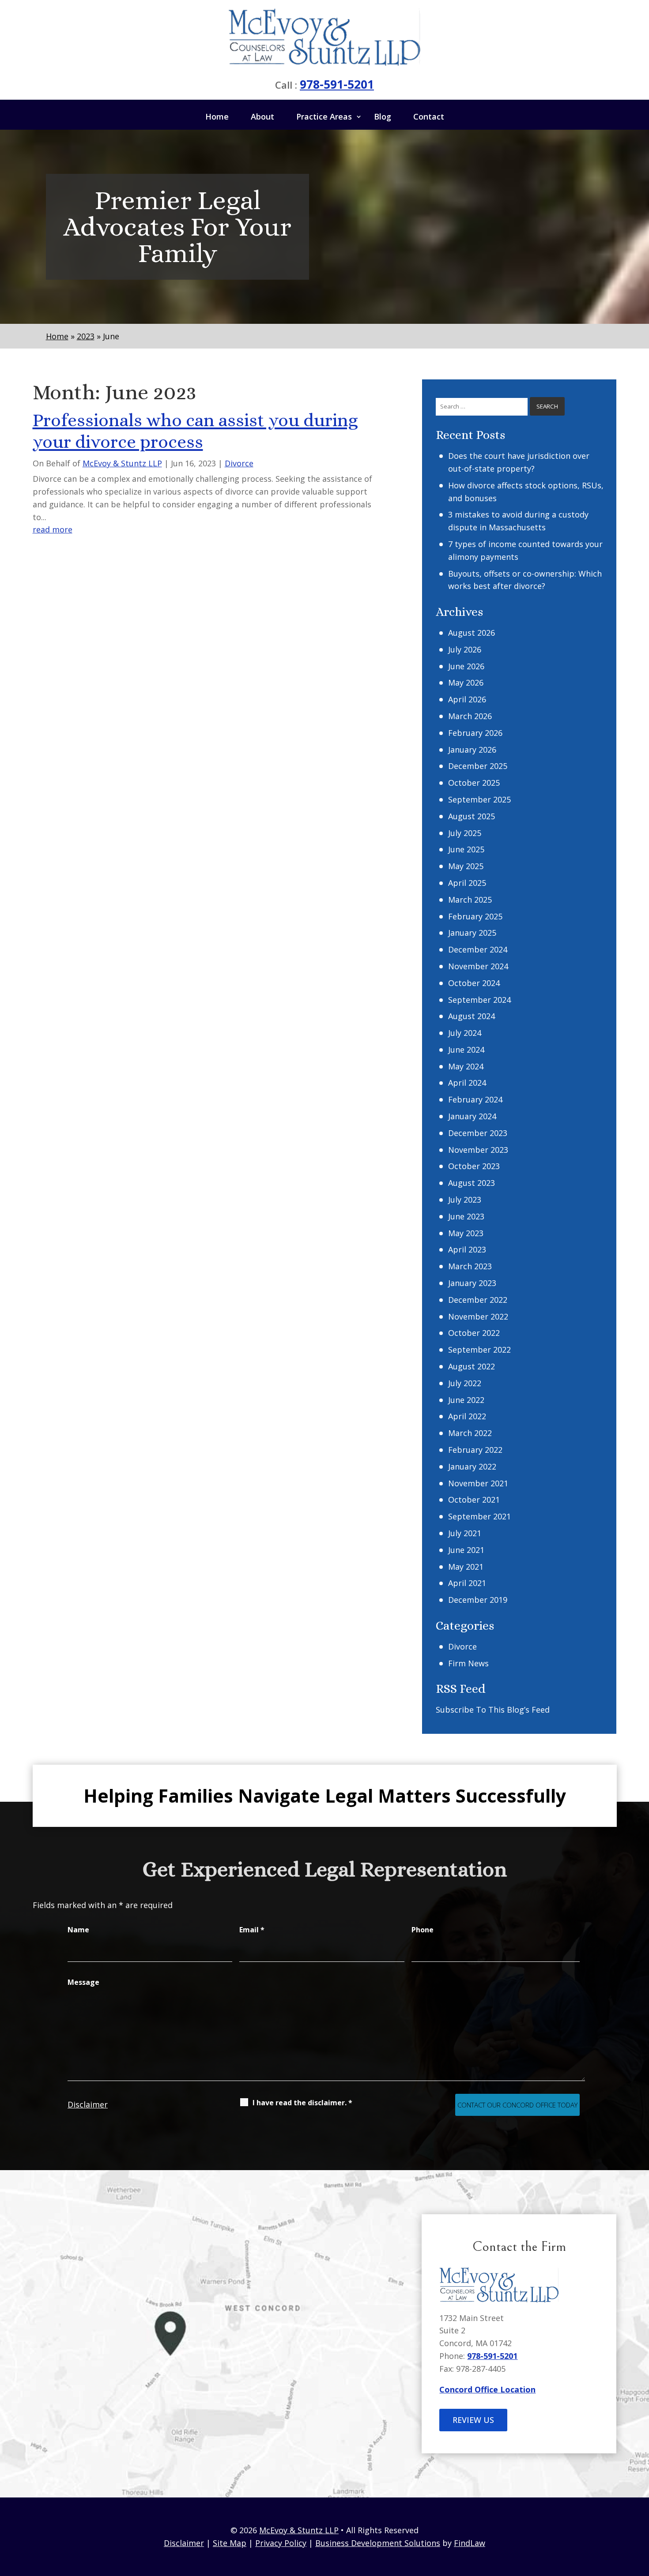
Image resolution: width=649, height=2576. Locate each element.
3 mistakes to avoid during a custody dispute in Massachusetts (518, 521)
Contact (429, 116)
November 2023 (478, 1150)
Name (78, 1930)
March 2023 (470, 1266)
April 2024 (467, 1083)
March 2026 (470, 716)
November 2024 (478, 966)
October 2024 (474, 983)
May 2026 (466, 682)
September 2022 (479, 1350)
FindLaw (470, 2543)
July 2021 (465, 1533)
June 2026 (466, 666)
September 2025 (479, 799)
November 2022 (478, 1316)
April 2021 (467, 1583)
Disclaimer (88, 2104)
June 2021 (466, 1550)
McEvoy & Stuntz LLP (122, 463)
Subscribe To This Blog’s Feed (493, 1710)
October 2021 (474, 1500)
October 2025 (474, 783)
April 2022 (467, 1416)
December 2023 (478, 1133)
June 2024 (466, 1050)
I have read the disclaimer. (302, 2103)
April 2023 (467, 1249)
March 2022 (470, 1433)
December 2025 (478, 766)
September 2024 (479, 1000)
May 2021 (466, 1567)
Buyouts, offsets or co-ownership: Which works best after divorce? (525, 580)
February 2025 (475, 916)
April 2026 (467, 699)
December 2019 (478, 1600)
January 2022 (472, 1466)
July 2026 (465, 649)
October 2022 (474, 1333)
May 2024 (466, 1066)
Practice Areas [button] (324, 116)
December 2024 (478, 949)
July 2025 (465, 833)
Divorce (239, 463)
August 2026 (472, 633)
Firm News (468, 1663)
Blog (383, 116)
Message (83, 1982)
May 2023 (466, 1233)
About (262, 116)
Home (217, 116)
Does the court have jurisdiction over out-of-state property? (519, 462)
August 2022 (472, 1366)
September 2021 (479, 1516)
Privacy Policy (281, 2543)
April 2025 (467, 883)
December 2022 (478, 1300)
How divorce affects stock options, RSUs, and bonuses (526, 492)
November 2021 (478, 1483)
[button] (640, 2512)
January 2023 (472, 1283)
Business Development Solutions (378, 2543)
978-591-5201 (337, 84)
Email (252, 1930)
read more (53, 529)
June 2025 (466, 849)
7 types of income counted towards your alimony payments (525, 550)
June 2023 (466, 1216)
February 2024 (475, 1099)
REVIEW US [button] (473, 2420)
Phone (423, 1930)
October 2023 (474, 1166)
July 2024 (465, 1033)
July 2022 (465, 1383)
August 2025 (472, 816)
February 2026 (475, 733)
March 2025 (470, 900)
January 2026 (472, 750)
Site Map (230, 2543)
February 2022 (475, 1450)
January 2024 (472, 1116)
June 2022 (466, 1400)
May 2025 (466, 866)
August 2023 (472, 1183)
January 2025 (472, 933)
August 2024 (472, 1016)
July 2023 (465, 1200)
